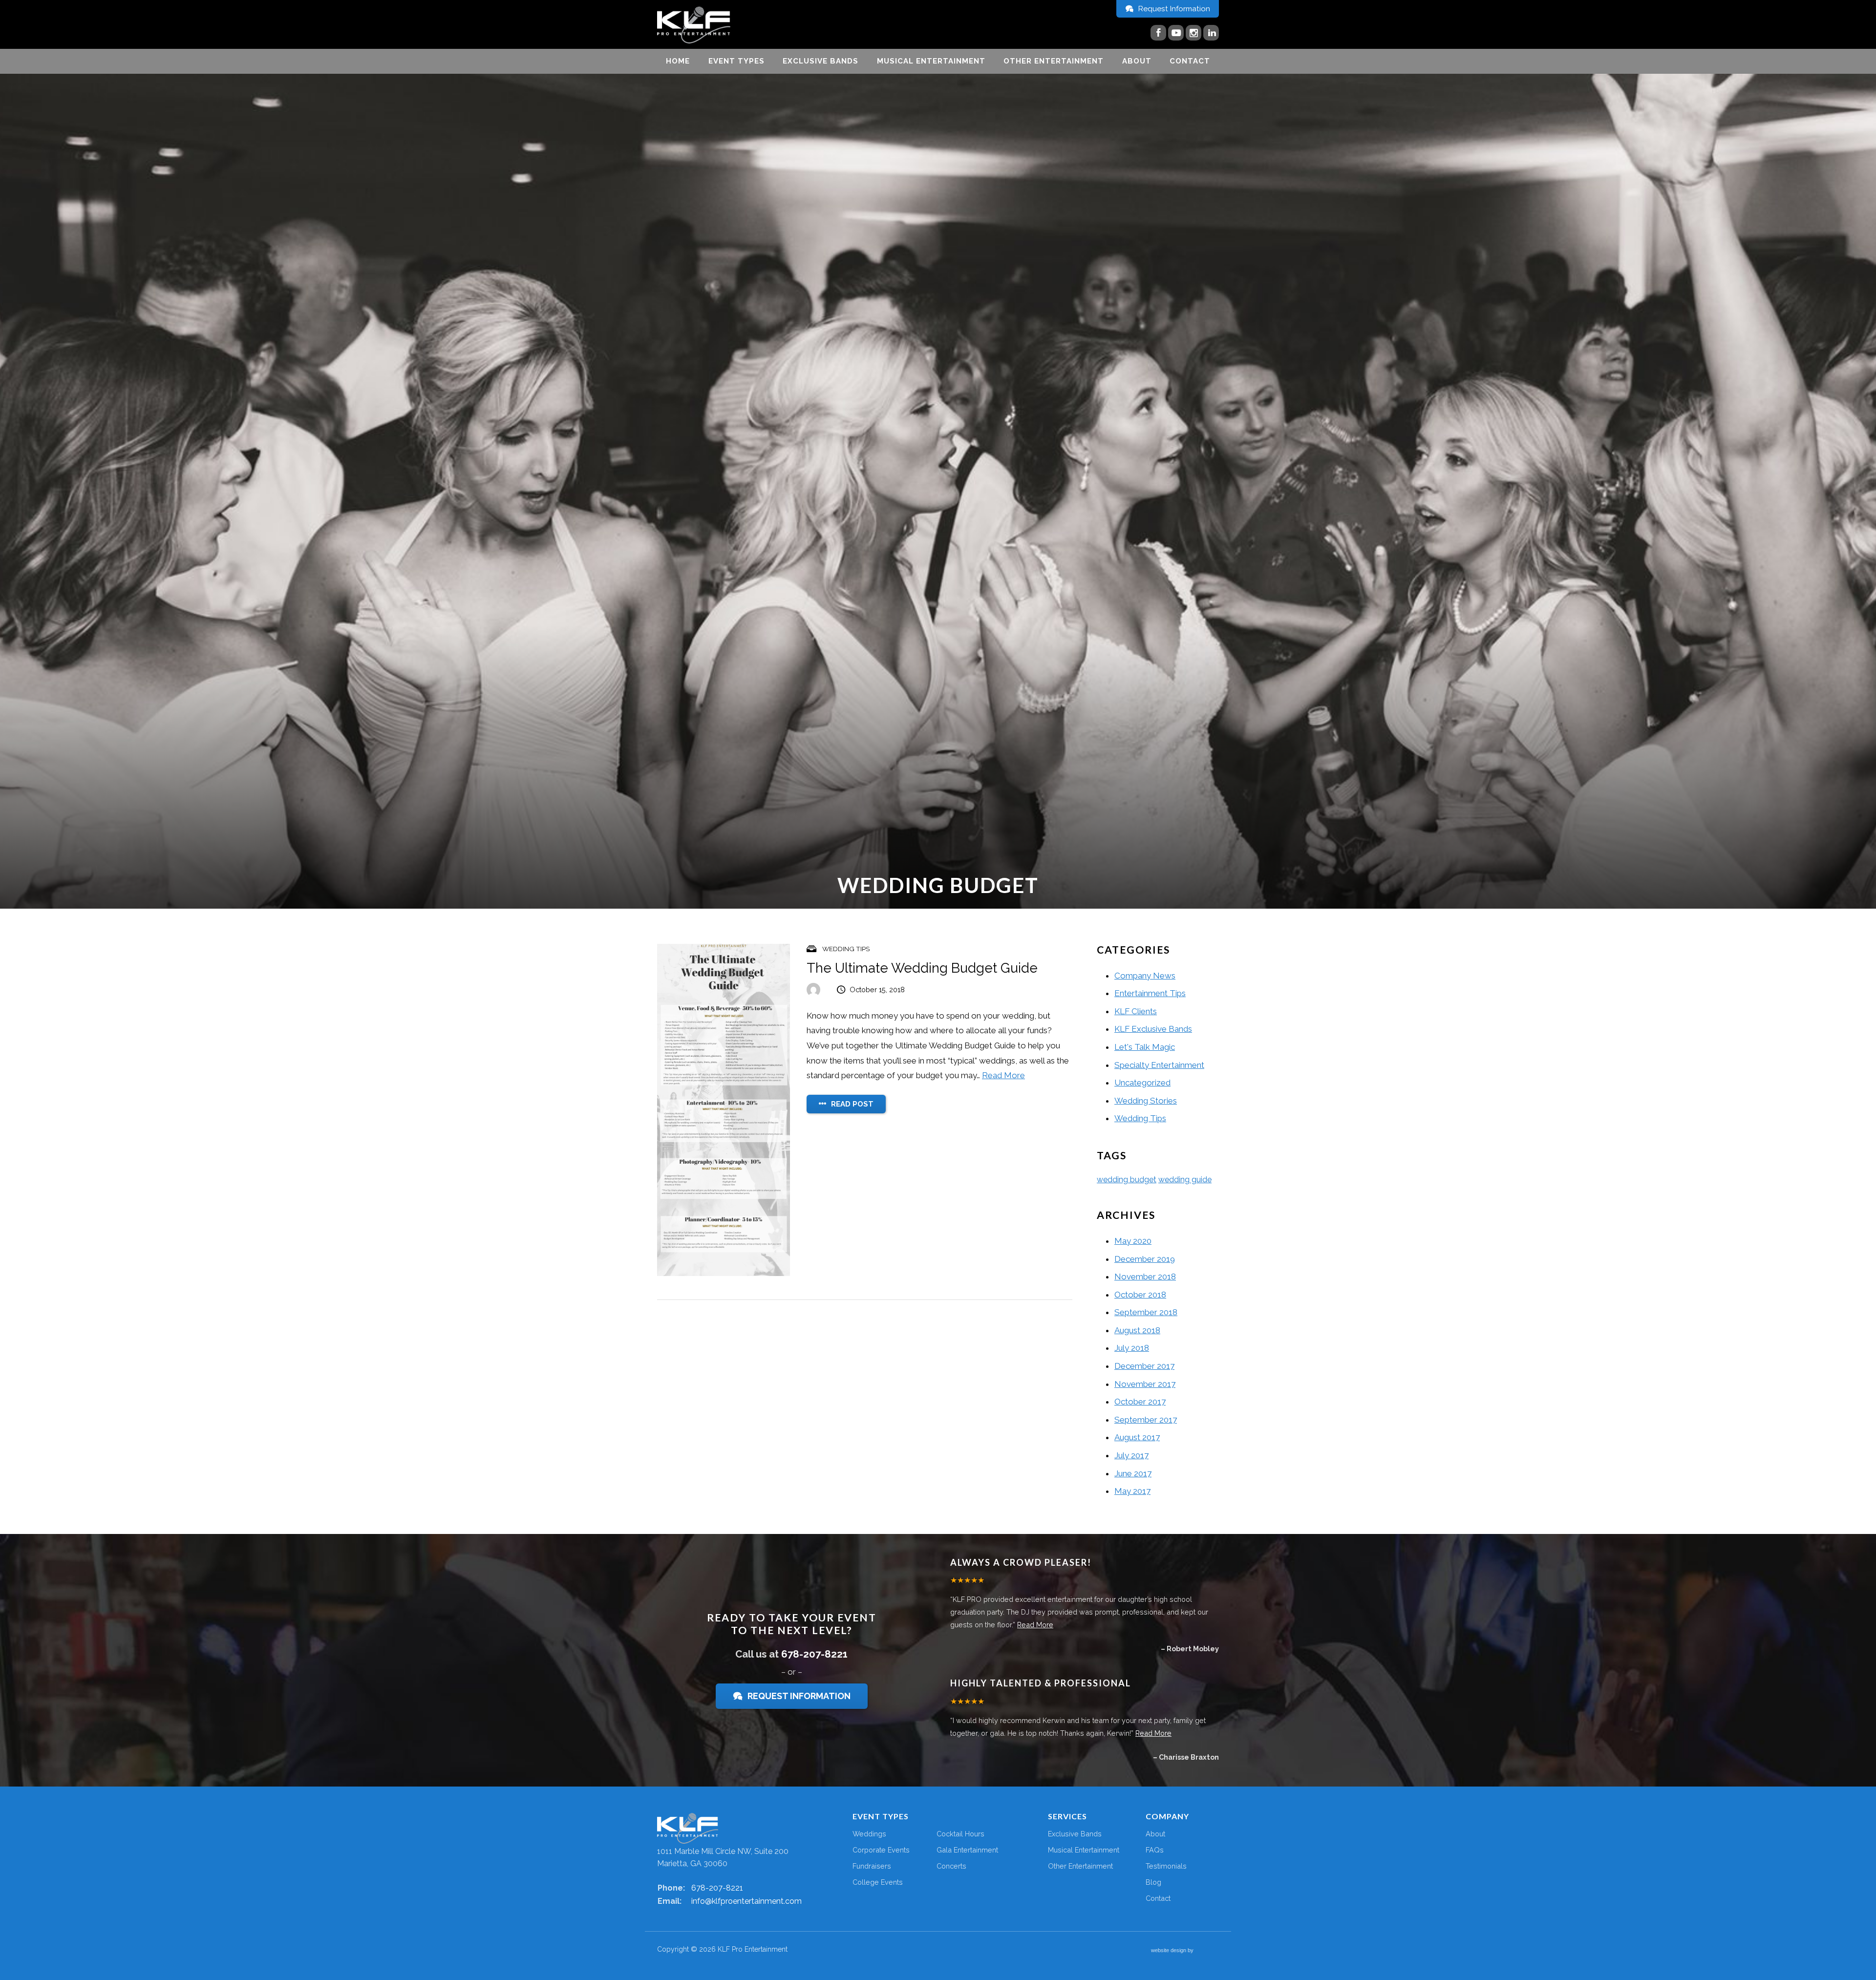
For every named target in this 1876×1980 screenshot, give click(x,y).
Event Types (736, 61)
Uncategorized (1142, 1083)
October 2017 (1140, 1402)
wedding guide (1185, 1180)
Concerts (951, 1866)
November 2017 (1145, 1384)
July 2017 (1131, 1455)
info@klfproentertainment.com (746, 1901)
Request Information (1173, 9)
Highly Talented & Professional (1041, 1683)
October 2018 (1140, 1295)
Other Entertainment (1054, 61)
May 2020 (1133, 1241)
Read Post (851, 1104)
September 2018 (1146, 1312)
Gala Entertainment (967, 1850)
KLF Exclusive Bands (1153, 1029)
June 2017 (1133, 1473)
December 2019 (1145, 1259)
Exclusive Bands (821, 61)
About (1137, 61)
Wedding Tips (846, 949)
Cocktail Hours (960, 1834)
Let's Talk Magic (1145, 1047)
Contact (1190, 61)
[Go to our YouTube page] (1176, 33)
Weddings (869, 1834)
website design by (1173, 1951)
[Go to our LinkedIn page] (1211, 33)
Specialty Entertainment (1159, 1065)
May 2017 (1132, 1491)
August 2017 (1137, 1437)
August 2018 (1137, 1330)
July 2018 (1132, 1348)
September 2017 (1146, 1420)
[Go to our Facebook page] (1158, 33)
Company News (1145, 976)
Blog (1153, 1882)
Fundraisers (872, 1866)
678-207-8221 (814, 1654)
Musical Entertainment (931, 61)
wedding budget (1127, 1180)
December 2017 (1144, 1366)
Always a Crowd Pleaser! (1021, 1562)
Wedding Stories (1146, 1101)
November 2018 (1145, 1277)
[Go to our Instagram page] (1194, 33)
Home (678, 61)
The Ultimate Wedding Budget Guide (922, 968)
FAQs (1155, 1850)
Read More (1003, 1075)
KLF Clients (1136, 1011)
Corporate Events (881, 1850)
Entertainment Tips (1150, 993)
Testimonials (1166, 1866)
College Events (878, 1882)
